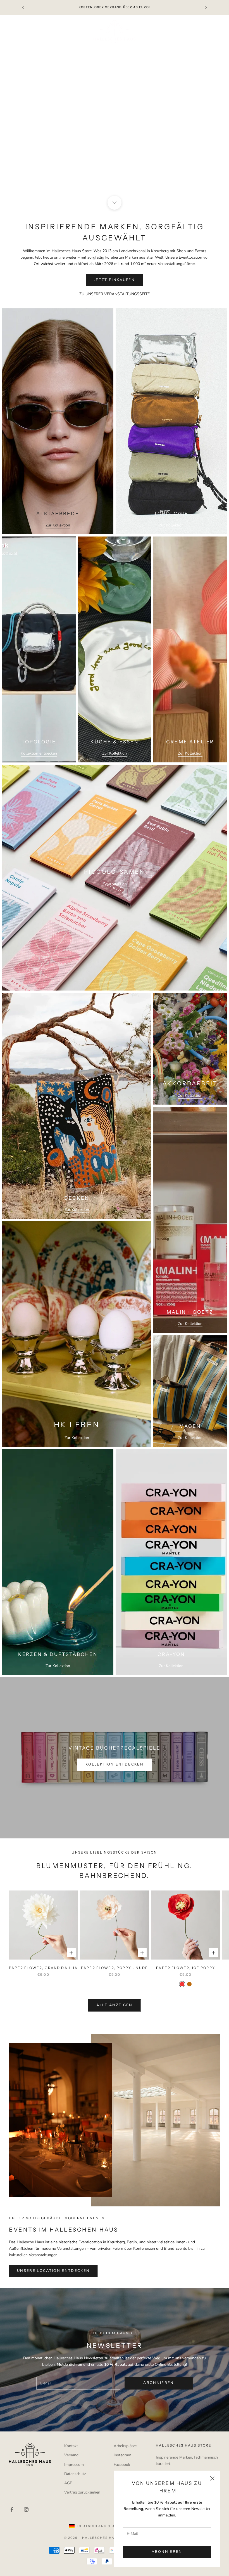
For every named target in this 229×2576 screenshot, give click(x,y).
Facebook (122, 2465)
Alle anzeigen (114, 2005)
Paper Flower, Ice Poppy (186, 1968)
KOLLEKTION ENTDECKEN (115, 1764)
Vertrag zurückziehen (82, 2492)
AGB (68, 2483)
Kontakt (71, 2446)
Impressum (74, 2465)
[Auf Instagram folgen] (26, 2509)
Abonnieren (167, 2552)
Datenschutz (75, 2474)
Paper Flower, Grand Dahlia (43, 1968)
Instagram (122, 2455)
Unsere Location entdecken (53, 2271)
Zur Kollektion (58, 525)
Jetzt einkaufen (115, 136)
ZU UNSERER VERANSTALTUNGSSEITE (115, 294)
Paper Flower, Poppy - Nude (115, 1968)
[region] (115, 109)
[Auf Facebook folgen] (12, 2509)
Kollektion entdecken (39, 753)
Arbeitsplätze (125, 2446)
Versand (71, 2455)
